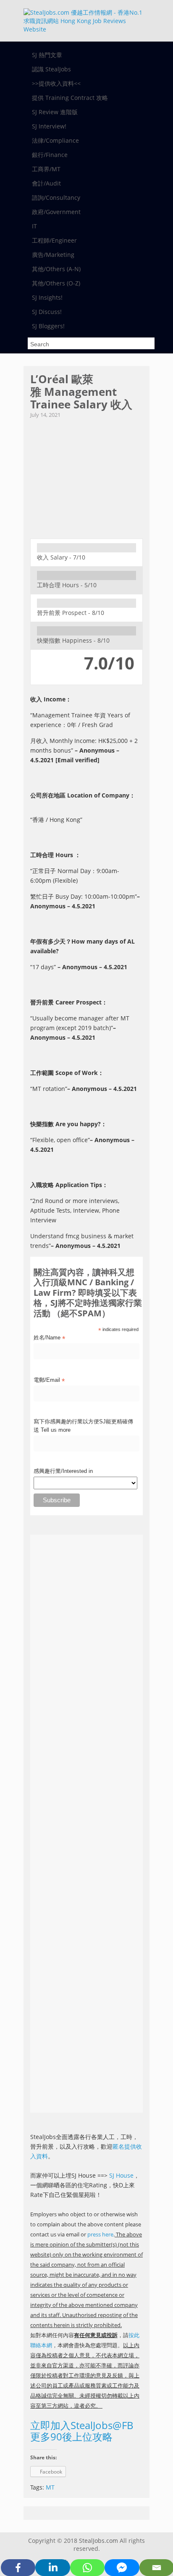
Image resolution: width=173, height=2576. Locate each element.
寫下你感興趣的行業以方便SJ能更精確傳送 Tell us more (83, 1426)
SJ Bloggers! (48, 326)
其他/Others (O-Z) (56, 283)
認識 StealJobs (51, 69)
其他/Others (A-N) (56, 269)
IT (34, 226)
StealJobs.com (98, 2541)
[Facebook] (18, 2568)
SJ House (121, 2175)
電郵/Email (49, 1381)
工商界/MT (46, 169)
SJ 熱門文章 (47, 55)
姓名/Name (49, 1338)
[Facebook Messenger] (122, 2568)
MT (50, 2487)
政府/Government (56, 212)
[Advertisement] (86, 476)
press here (100, 2234)
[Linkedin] (52, 2568)
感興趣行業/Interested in (63, 1471)
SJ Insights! (47, 297)
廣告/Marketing (53, 255)
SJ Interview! (49, 126)
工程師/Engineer (54, 240)
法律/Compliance (55, 140)
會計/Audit (46, 183)
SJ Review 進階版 (55, 112)
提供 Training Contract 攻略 (70, 98)
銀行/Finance (50, 155)
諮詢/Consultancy (56, 197)
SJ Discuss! (47, 312)
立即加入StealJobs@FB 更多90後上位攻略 (82, 2431)
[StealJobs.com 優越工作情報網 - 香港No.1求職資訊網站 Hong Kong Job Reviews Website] (83, 29)
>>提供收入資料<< (56, 83)
